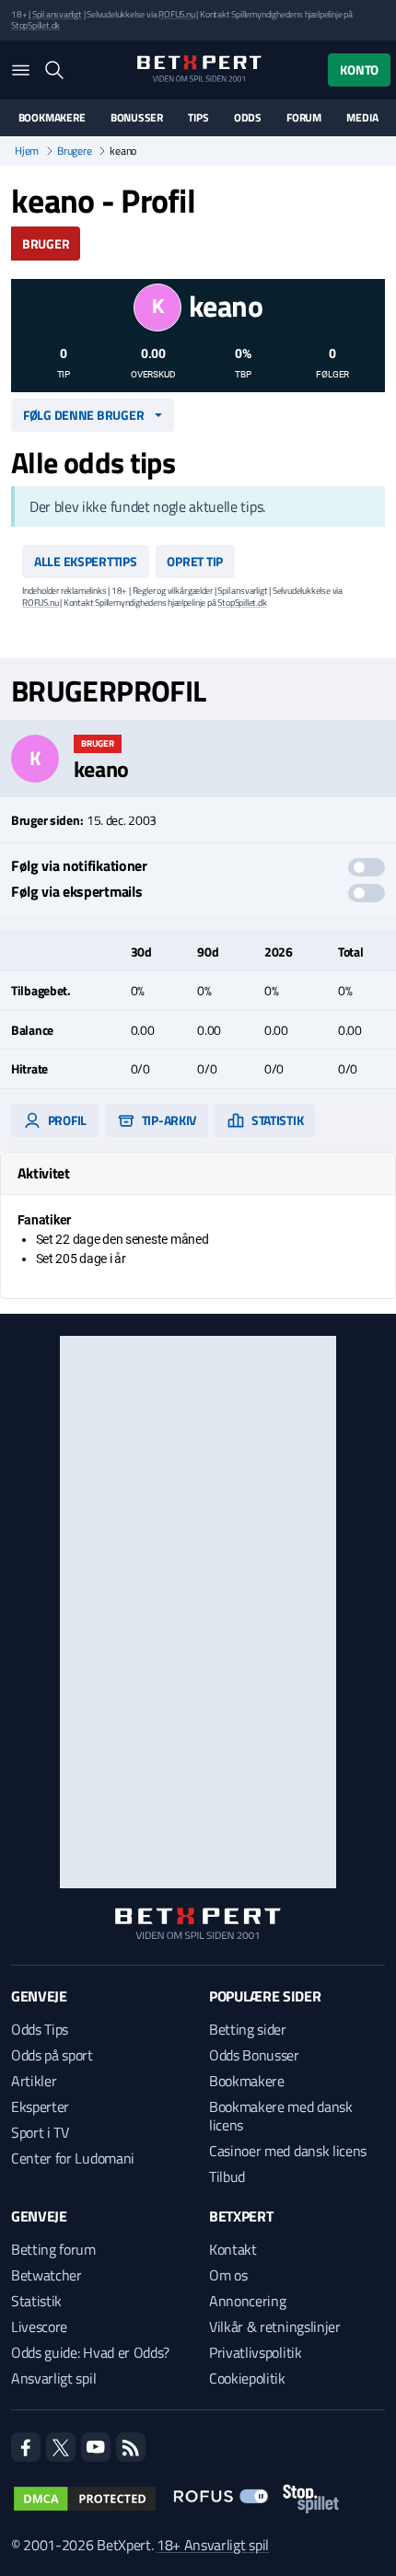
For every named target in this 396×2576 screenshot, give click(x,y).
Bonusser (137, 118)
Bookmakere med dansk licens (281, 2116)
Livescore (39, 2327)
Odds (248, 118)
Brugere (74, 151)
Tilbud (227, 2176)
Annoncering (247, 2301)
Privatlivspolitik (256, 2352)
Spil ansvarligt (57, 14)
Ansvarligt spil (53, 2378)
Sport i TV (40, 2132)
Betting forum (53, 2249)
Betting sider (248, 2029)
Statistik (276, 1120)
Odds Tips (40, 2029)
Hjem (27, 151)
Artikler (34, 2081)
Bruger (46, 244)
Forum (304, 118)
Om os (228, 2275)
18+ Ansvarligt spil (213, 2545)
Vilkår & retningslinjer (275, 2327)
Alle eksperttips (86, 561)
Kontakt (233, 2249)
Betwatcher (47, 2275)
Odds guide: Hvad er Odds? (90, 2352)
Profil (66, 1120)
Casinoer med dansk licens (288, 2151)
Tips (198, 118)
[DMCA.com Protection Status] (85, 2499)
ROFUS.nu (176, 14)
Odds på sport (52, 2055)
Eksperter (40, 2106)
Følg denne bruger (83, 415)
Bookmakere (52, 118)
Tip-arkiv (168, 1120)
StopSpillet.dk (35, 25)
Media (362, 118)
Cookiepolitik (247, 2378)
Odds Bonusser (254, 2055)
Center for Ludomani (73, 2158)
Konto (359, 70)
